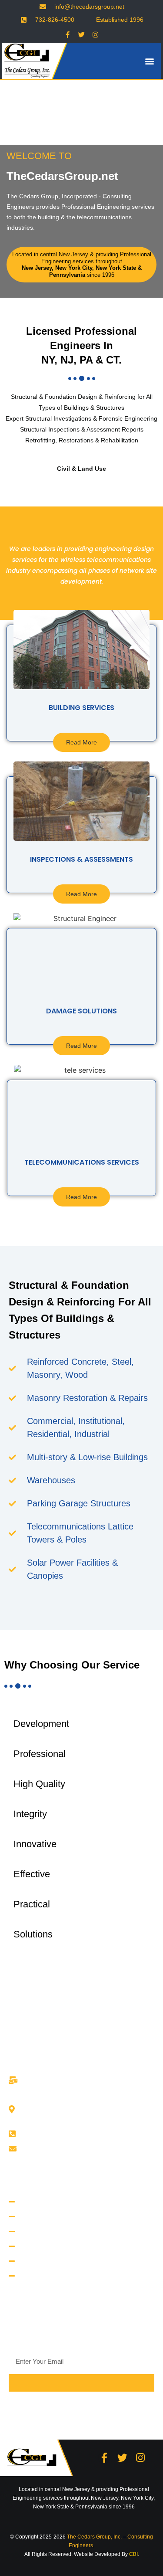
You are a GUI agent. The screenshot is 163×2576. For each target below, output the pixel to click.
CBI (133, 2554)
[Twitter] (82, 34)
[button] (149, 61)
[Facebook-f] (68, 34)
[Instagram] (96, 34)
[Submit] (81, 2383)
